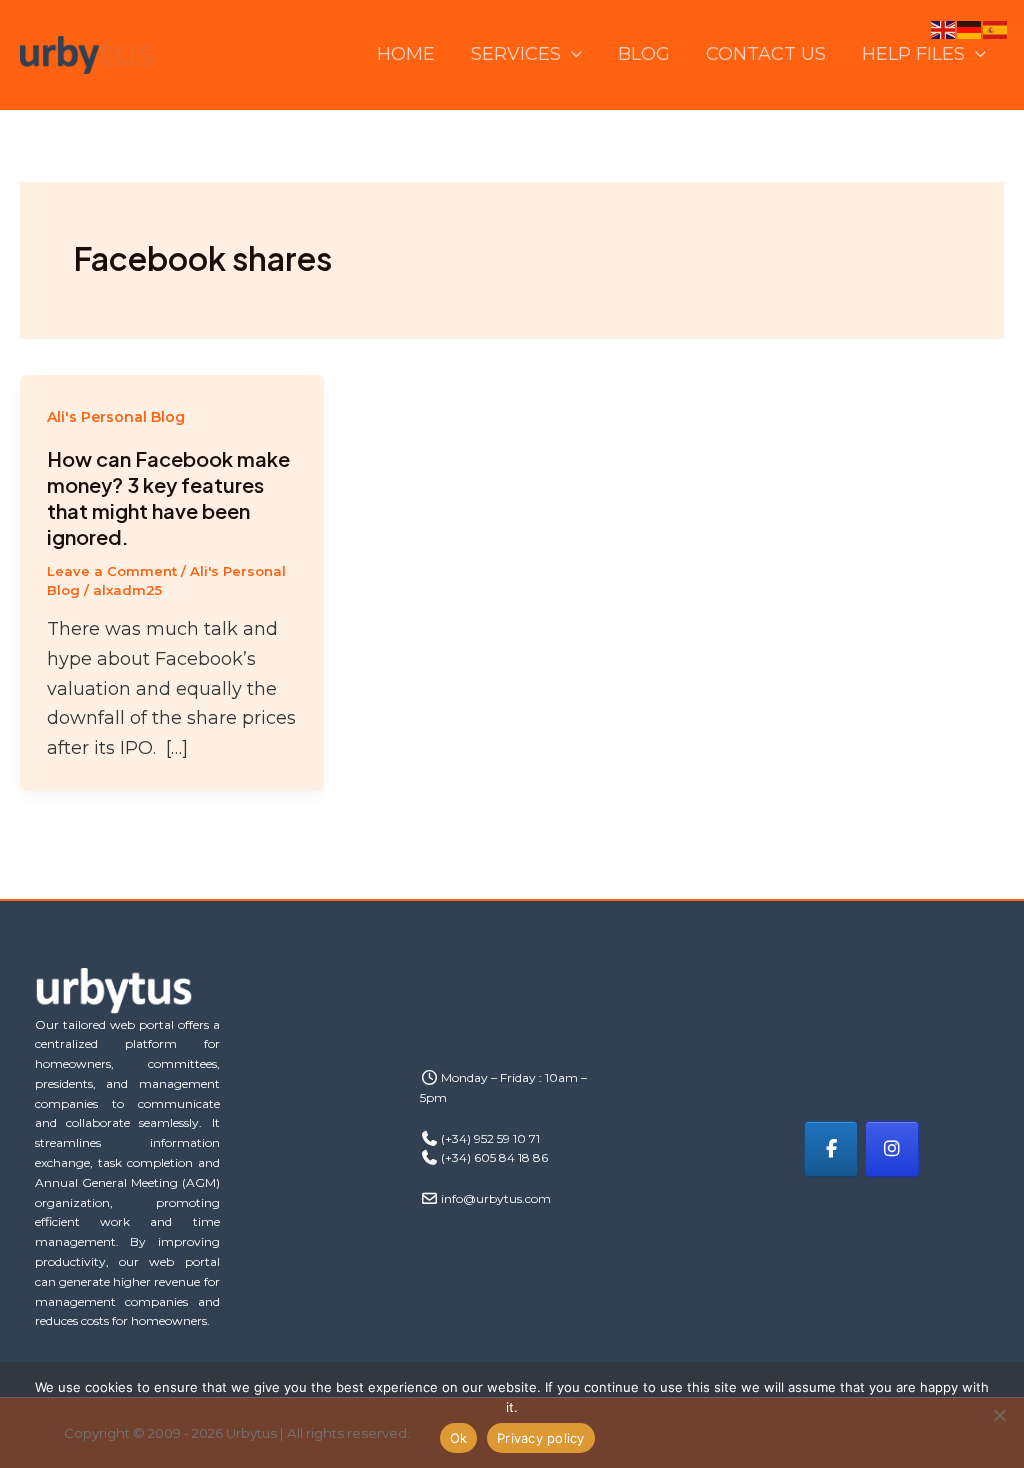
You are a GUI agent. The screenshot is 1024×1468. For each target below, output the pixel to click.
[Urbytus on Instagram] (892, 1149)
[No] (999, 1415)
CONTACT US (766, 54)
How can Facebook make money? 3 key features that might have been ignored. (168, 497)
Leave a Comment (112, 571)
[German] (970, 29)
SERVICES (516, 54)
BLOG (644, 54)
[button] (571, 54)
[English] (944, 29)
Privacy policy (541, 1438)
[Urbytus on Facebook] (831, 1149)
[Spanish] (996, 29)
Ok (459, 1438)
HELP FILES (913, 54)
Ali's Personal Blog (116, 417)
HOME (406, 54)
